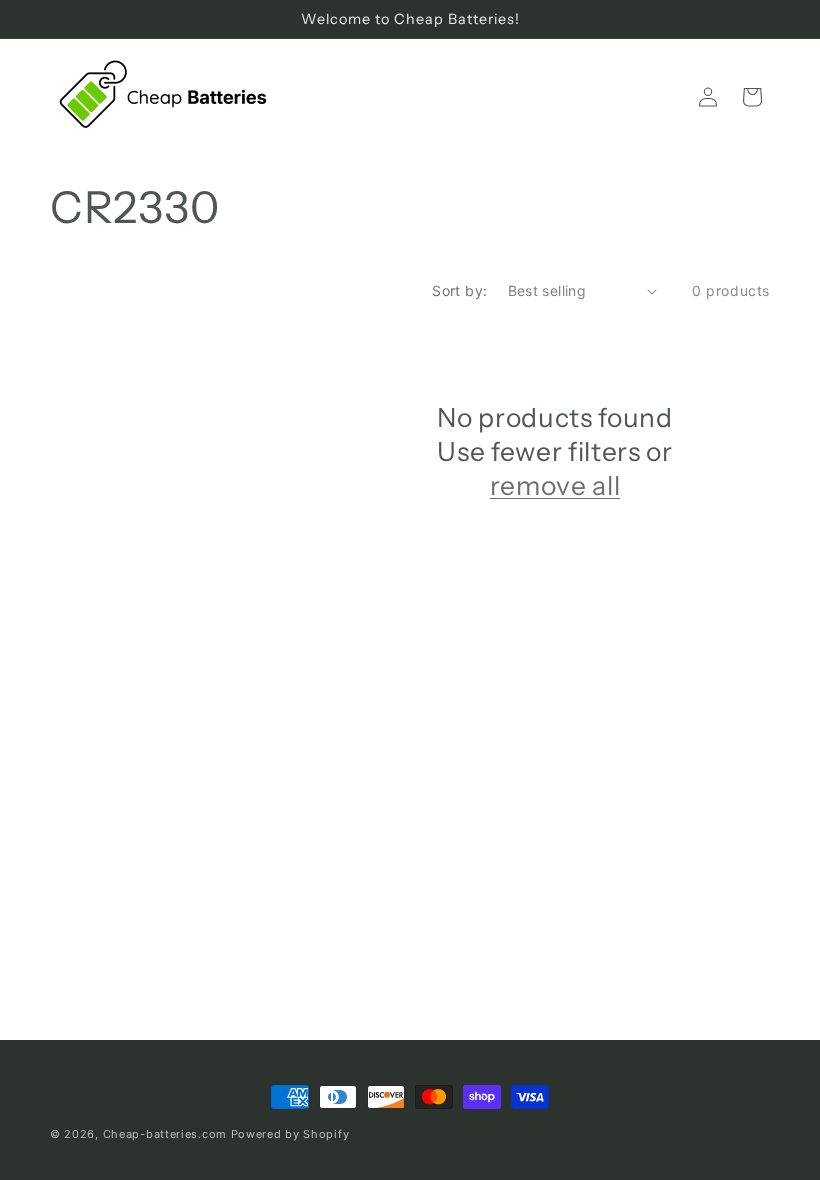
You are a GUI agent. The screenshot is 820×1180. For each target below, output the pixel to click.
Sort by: (459, 290)
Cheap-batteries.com (165, 1134)
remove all (555, 485)
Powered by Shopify (290, 1134)
